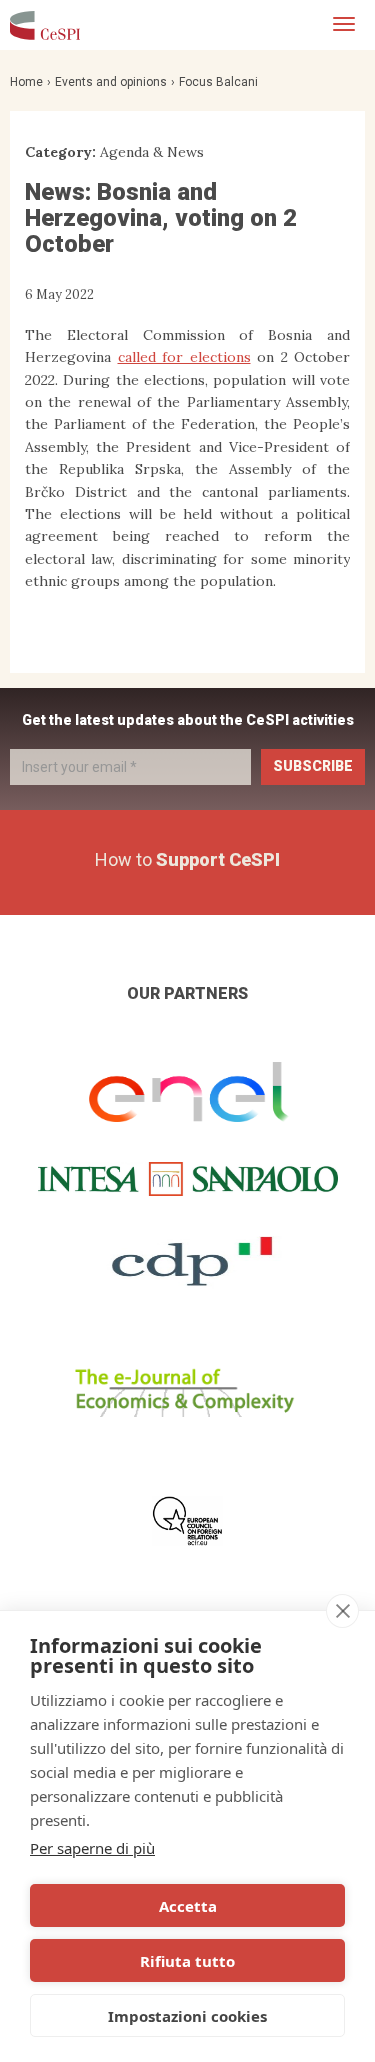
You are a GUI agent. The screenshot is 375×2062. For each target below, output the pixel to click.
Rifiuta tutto (187, 1961)
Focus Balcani (218, 82)
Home (26, 82)
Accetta (188, 1906)
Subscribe (313, 766)
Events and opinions (111, 82)
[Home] (45, 25)
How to (187, 859)
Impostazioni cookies (187, 2016)
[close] (342, 1611)
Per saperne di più (92, 1848)
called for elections (184, 357)
